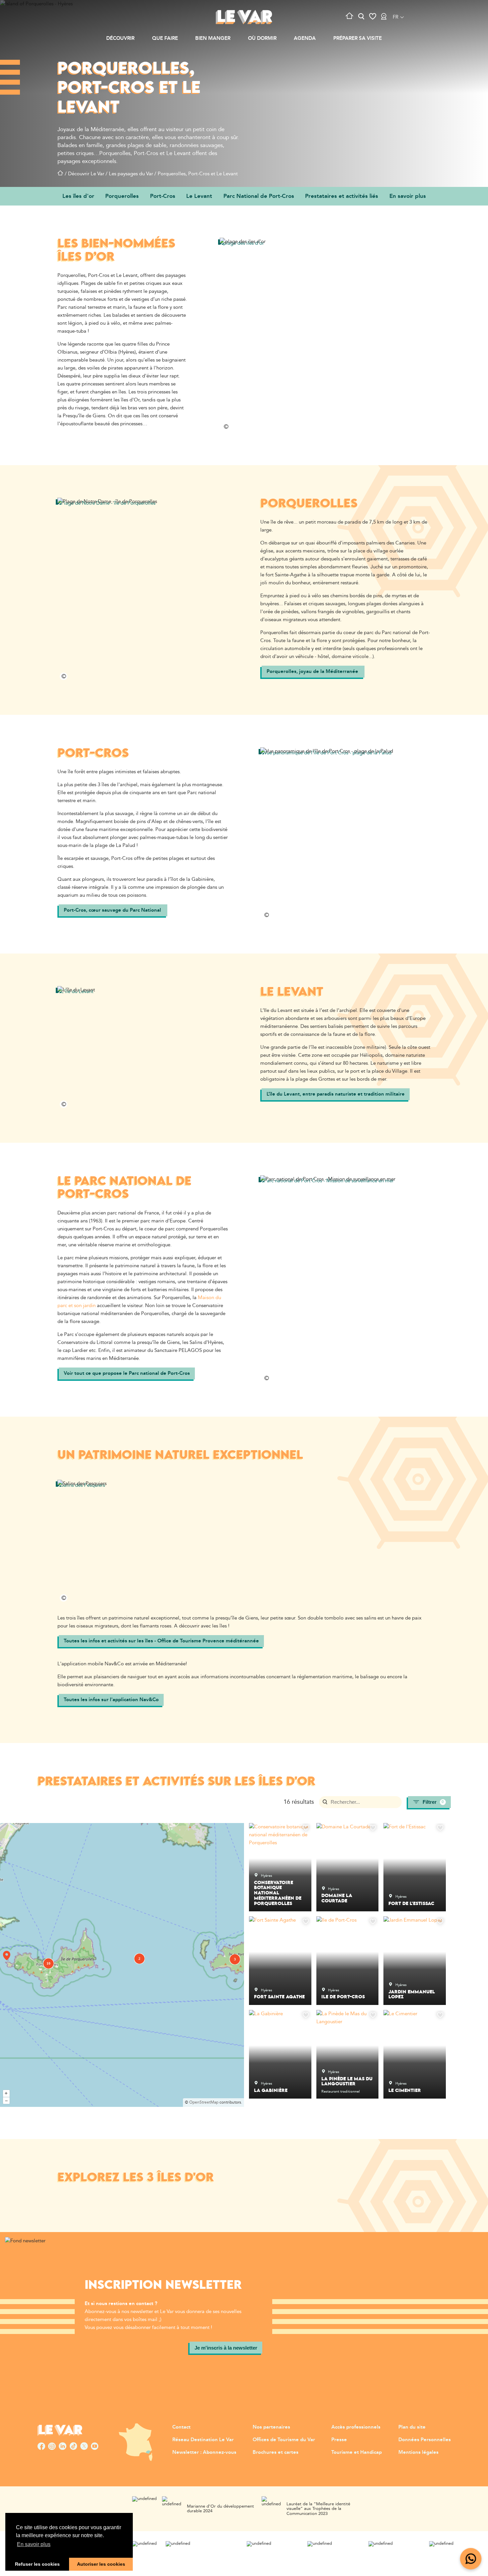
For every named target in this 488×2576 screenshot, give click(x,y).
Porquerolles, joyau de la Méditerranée (313, 671)
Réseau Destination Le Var (203, 2440)
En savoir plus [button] (34, 2544)
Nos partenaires (271, 2427)
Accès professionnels (356, 2427)
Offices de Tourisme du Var (284, 2440)
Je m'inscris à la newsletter (226, 2348)
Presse (339, 2440)
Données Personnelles (425, 2440)
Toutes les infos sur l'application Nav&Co (111, 1700)
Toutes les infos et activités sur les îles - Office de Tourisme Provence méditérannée (161, 1641)
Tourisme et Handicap (357, 2452)
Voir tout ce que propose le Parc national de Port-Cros (127, 1373)
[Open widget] (471, 2559)
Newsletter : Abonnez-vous (204, 2452)
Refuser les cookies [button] (37, 2564)
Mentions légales (418, 2452)
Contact (181, 2427)
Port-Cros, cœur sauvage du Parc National (113, 910)
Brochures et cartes (276, 2452)
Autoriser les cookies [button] (101, 2564)
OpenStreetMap (204, 2102)
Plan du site (412, 2427)
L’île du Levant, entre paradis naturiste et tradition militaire (336, 1094)
